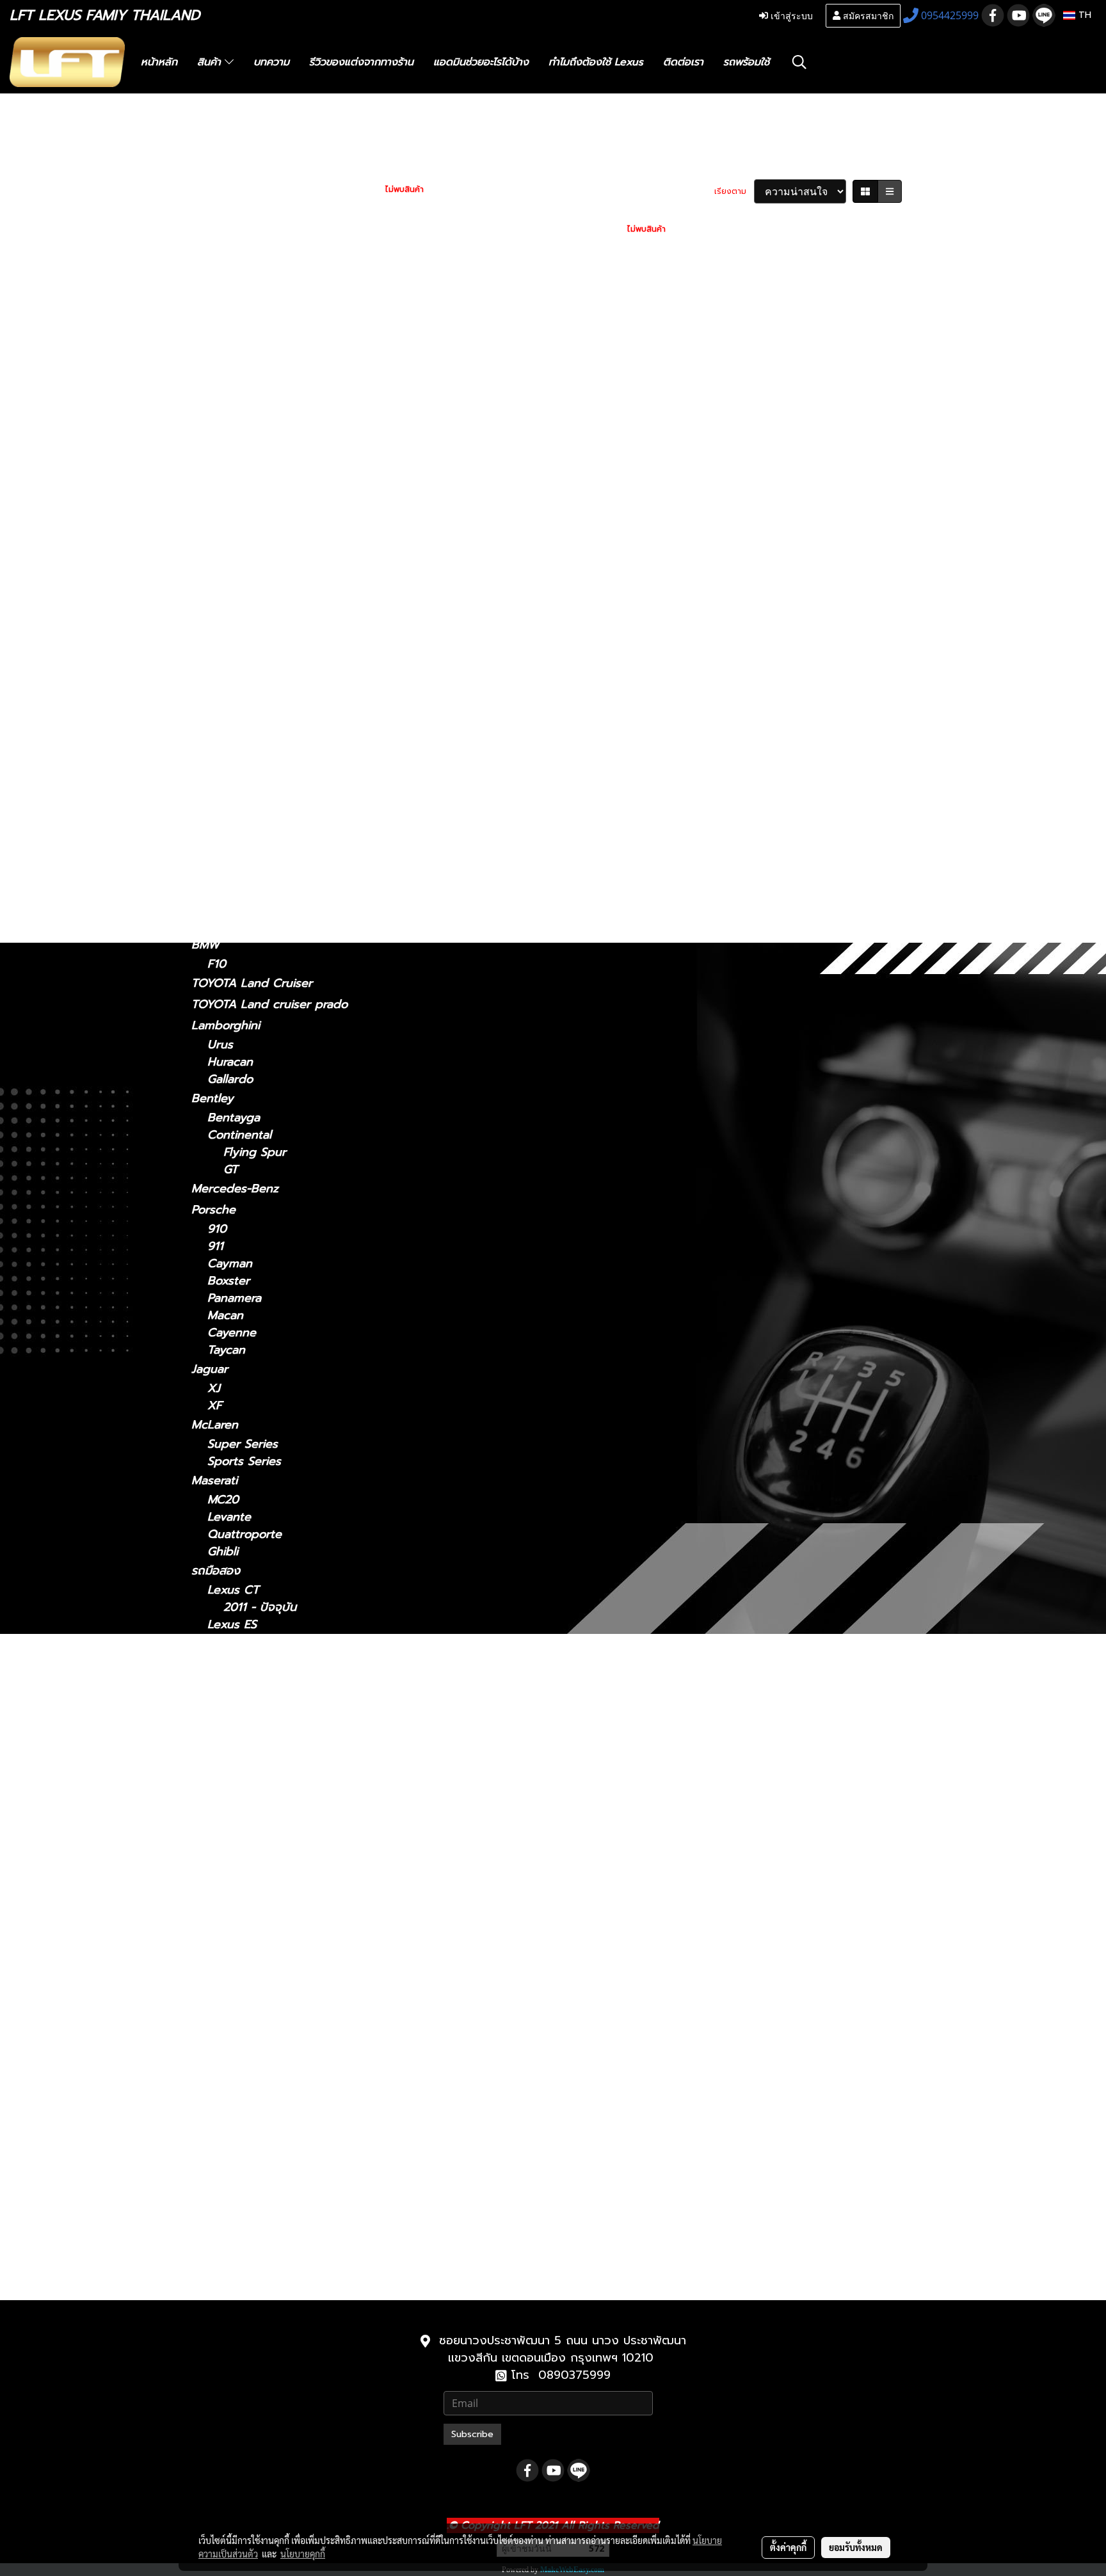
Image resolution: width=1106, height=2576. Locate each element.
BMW (205, 945)
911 (215, 1246)
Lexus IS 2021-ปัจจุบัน (281, 1746)
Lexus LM (218, 572)
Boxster (228, 1281)
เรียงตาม (734, 191)
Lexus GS (217, 461)
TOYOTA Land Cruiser (252, 983)
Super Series (243, 1444)
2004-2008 (238, 780)
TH (1083, 15)
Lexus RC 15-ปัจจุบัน (277, 2057)
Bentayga (234, 1118)
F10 (217, 964)
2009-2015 (236, 797)
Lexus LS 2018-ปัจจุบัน (284, 1918)
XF (215, 1406)
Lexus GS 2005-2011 (279, 1694)
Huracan (230, 1062)
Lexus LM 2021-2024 (280, 1815)
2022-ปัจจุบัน (241, 553)
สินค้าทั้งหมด (223, 188)
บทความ (271, 62)
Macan (225, 1316)
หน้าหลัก (159, 62)
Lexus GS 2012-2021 (278, 1711)
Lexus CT (217, 294)
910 (217, 1229)
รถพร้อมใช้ (746, 62)
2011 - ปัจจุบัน (244, 313)
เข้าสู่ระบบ (790, 15)
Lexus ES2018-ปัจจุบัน (281, 1642)
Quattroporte (244, 1534)
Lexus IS (214, 332)
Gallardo (230, 1079)
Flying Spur (255, 1152)
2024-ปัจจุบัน (242, 592)
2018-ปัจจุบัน (241, 647)
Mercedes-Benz (235, 1188)
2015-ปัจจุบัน (240, 741)
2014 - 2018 (240, 442)
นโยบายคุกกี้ (303, 2554)
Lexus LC (217, 628)
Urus (220, 1045)
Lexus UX (218, 851)
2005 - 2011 (240, 498)
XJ (214, 1388)
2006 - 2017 (241, 703)
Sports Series (244, 1461)
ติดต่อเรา (683, 62)
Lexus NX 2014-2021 (279, 2005)
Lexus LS (216, 666)
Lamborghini (226, 1025)
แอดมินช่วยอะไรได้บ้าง (481, 62)
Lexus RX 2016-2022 (280, 2126)
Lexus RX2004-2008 (280, 2091)
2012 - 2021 (239, 480)
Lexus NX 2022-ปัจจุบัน (286, 2022)
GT (231, 1170)
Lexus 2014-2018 (269, 1659)
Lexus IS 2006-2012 (277, 1763)
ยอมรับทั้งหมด (856, 2547)
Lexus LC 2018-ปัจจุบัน (284, 1867)
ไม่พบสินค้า (405, 189)
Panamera (234, 1298)
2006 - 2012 (241, 386)
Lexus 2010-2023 (270, 2229)
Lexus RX (217, 760)
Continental (239, 1135)
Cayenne (232, 1333)
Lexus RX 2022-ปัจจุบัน (285, 2143)
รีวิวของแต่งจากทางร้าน (361, 62)
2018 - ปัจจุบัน (245, 425)
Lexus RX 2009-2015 (281, 2108)
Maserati (214, 1480)
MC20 (223, 1500)
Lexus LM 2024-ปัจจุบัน (286, 1832)
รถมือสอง (216, 1571)
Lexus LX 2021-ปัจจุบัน (284, 1970)
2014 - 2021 (239, 536)
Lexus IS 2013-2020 (277, 1780)
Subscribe (472, 2434)
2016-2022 (236, 814)
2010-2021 (235, 2285)
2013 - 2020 (241, 369)
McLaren (215, 1425)
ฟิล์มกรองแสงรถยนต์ (244, 230)
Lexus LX (233, 1936)
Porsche (213, 1210)
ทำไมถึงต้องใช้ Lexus (596, 62)
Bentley (212, 1098)
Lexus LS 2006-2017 (279, 1901)
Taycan (226, 1350)
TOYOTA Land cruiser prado (269, 1004)
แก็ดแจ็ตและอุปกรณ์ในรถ (253, 252)
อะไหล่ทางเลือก (228, 273)
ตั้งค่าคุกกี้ (788, 2547)
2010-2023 (236, 926)
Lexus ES (216, 405)
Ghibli (223, 1552)
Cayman (230, 1264)
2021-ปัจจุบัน (240, 352)
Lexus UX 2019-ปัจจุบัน (285, 2178)
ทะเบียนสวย (220, 167)
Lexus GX (218, 889)
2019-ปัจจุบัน (241, 870)
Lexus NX (218, 516)
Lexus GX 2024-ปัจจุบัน (286, 2212)
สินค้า (211, 62)
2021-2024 (236, 609)
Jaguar (210, 1369)
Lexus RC (217, 722)
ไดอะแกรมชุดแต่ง (234, 209)
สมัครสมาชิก (867, 15)
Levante (229, 1517)
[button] (799, 62)
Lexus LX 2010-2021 (279, 1953)
